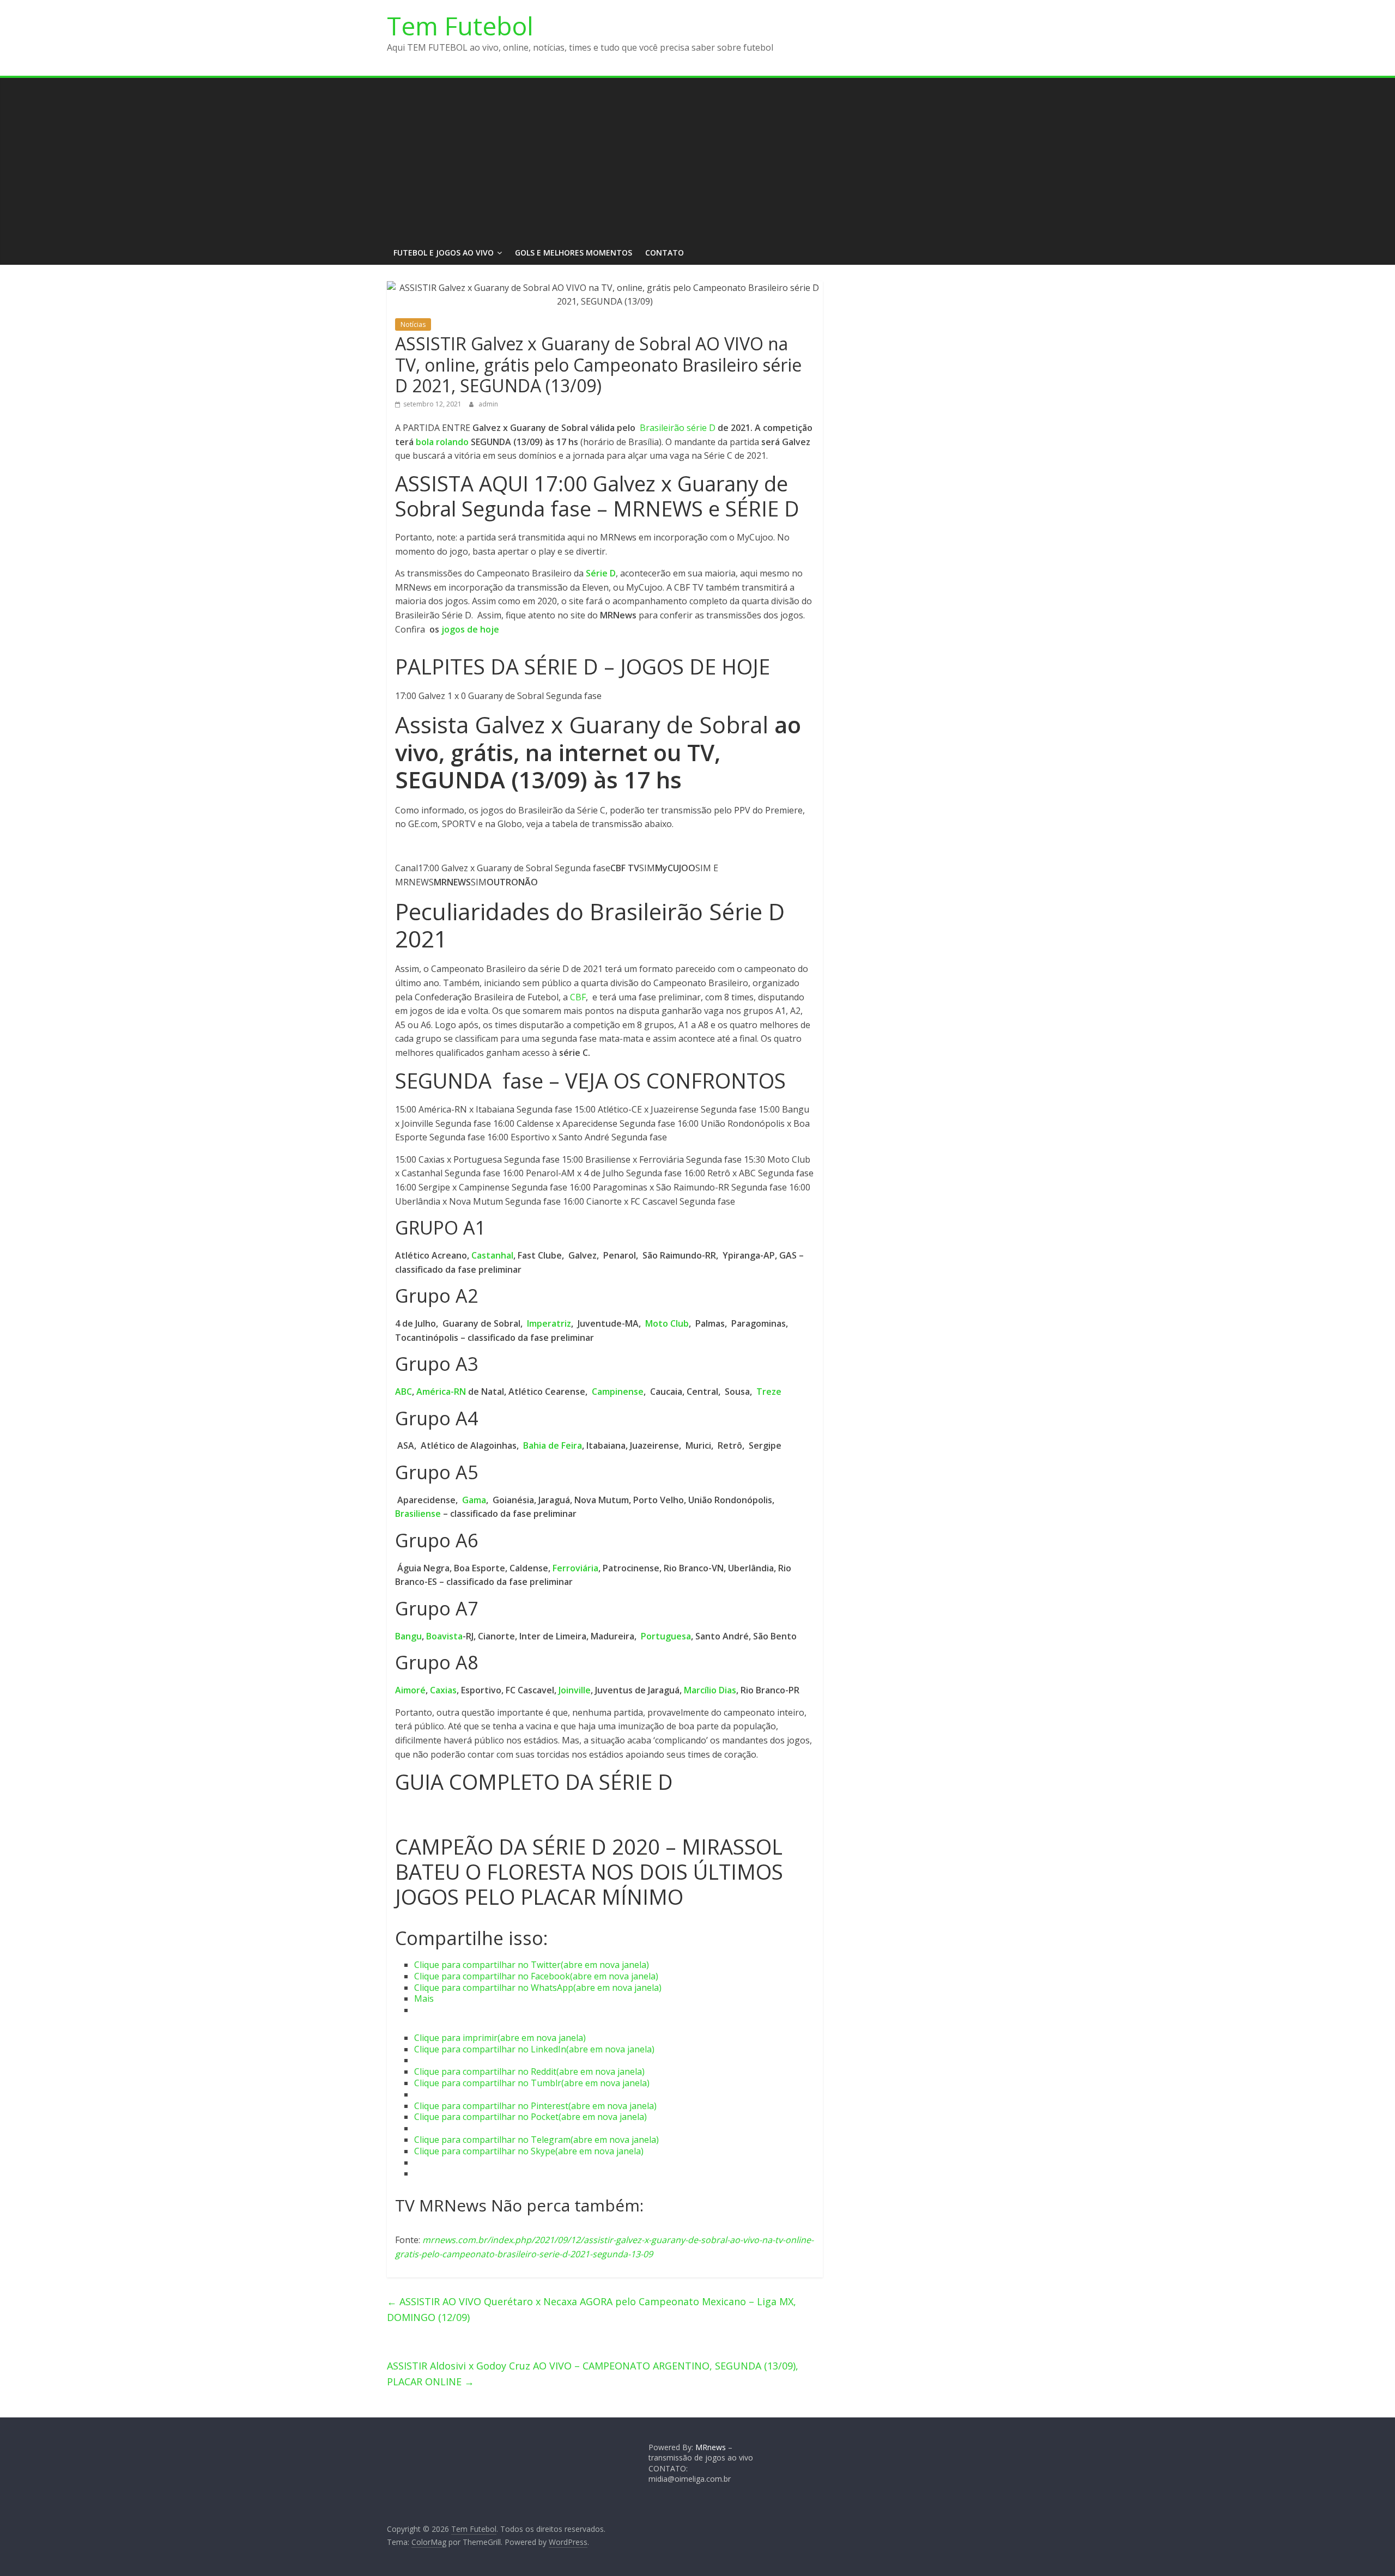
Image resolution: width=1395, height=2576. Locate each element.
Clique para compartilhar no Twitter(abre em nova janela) (532, 1965)
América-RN (441, 1392)
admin (488, 404)
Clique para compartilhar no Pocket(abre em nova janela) (530, 2117)
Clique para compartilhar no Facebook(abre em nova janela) (536, 1976)
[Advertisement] (697, 160)
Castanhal (492, 1255)
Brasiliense (418, 1514)
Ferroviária (575, 1568)
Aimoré (410, 1690)
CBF (578, 997)
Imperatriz (549, 1323)
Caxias (443, 1690)
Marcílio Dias (710, 1690)
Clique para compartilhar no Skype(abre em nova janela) (529, 2151)
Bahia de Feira (553, 1445)
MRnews (711, 2447)
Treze (769, 1392)
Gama (474, 1500)
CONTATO (665, 253)
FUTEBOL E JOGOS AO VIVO (444, 253)
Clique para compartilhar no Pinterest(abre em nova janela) (535, 2106)
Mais (424, 1998)
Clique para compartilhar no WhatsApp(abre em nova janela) (538, 1988)
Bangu (408, 1636)
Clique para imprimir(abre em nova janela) (500, 2038)
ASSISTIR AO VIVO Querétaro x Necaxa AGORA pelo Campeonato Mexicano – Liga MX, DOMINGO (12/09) (592, 2309)
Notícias (413, 324)
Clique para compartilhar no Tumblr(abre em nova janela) (532, 2083)
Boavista (444, 1636)
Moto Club (667, 1323)
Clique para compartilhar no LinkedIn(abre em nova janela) (534, 2049)
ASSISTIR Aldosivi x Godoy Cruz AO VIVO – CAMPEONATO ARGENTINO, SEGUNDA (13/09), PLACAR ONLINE (593, 2374)
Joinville (575, 1690)
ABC (404, 1392)
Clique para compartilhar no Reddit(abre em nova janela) (529, 2071)
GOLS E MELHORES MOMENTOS (574, 253)
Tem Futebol (460, 26)
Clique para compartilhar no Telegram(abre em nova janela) (536, 2140)
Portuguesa (666, 1636)
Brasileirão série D (678, 428)
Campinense (618, 1392)
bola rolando (442, 442)
